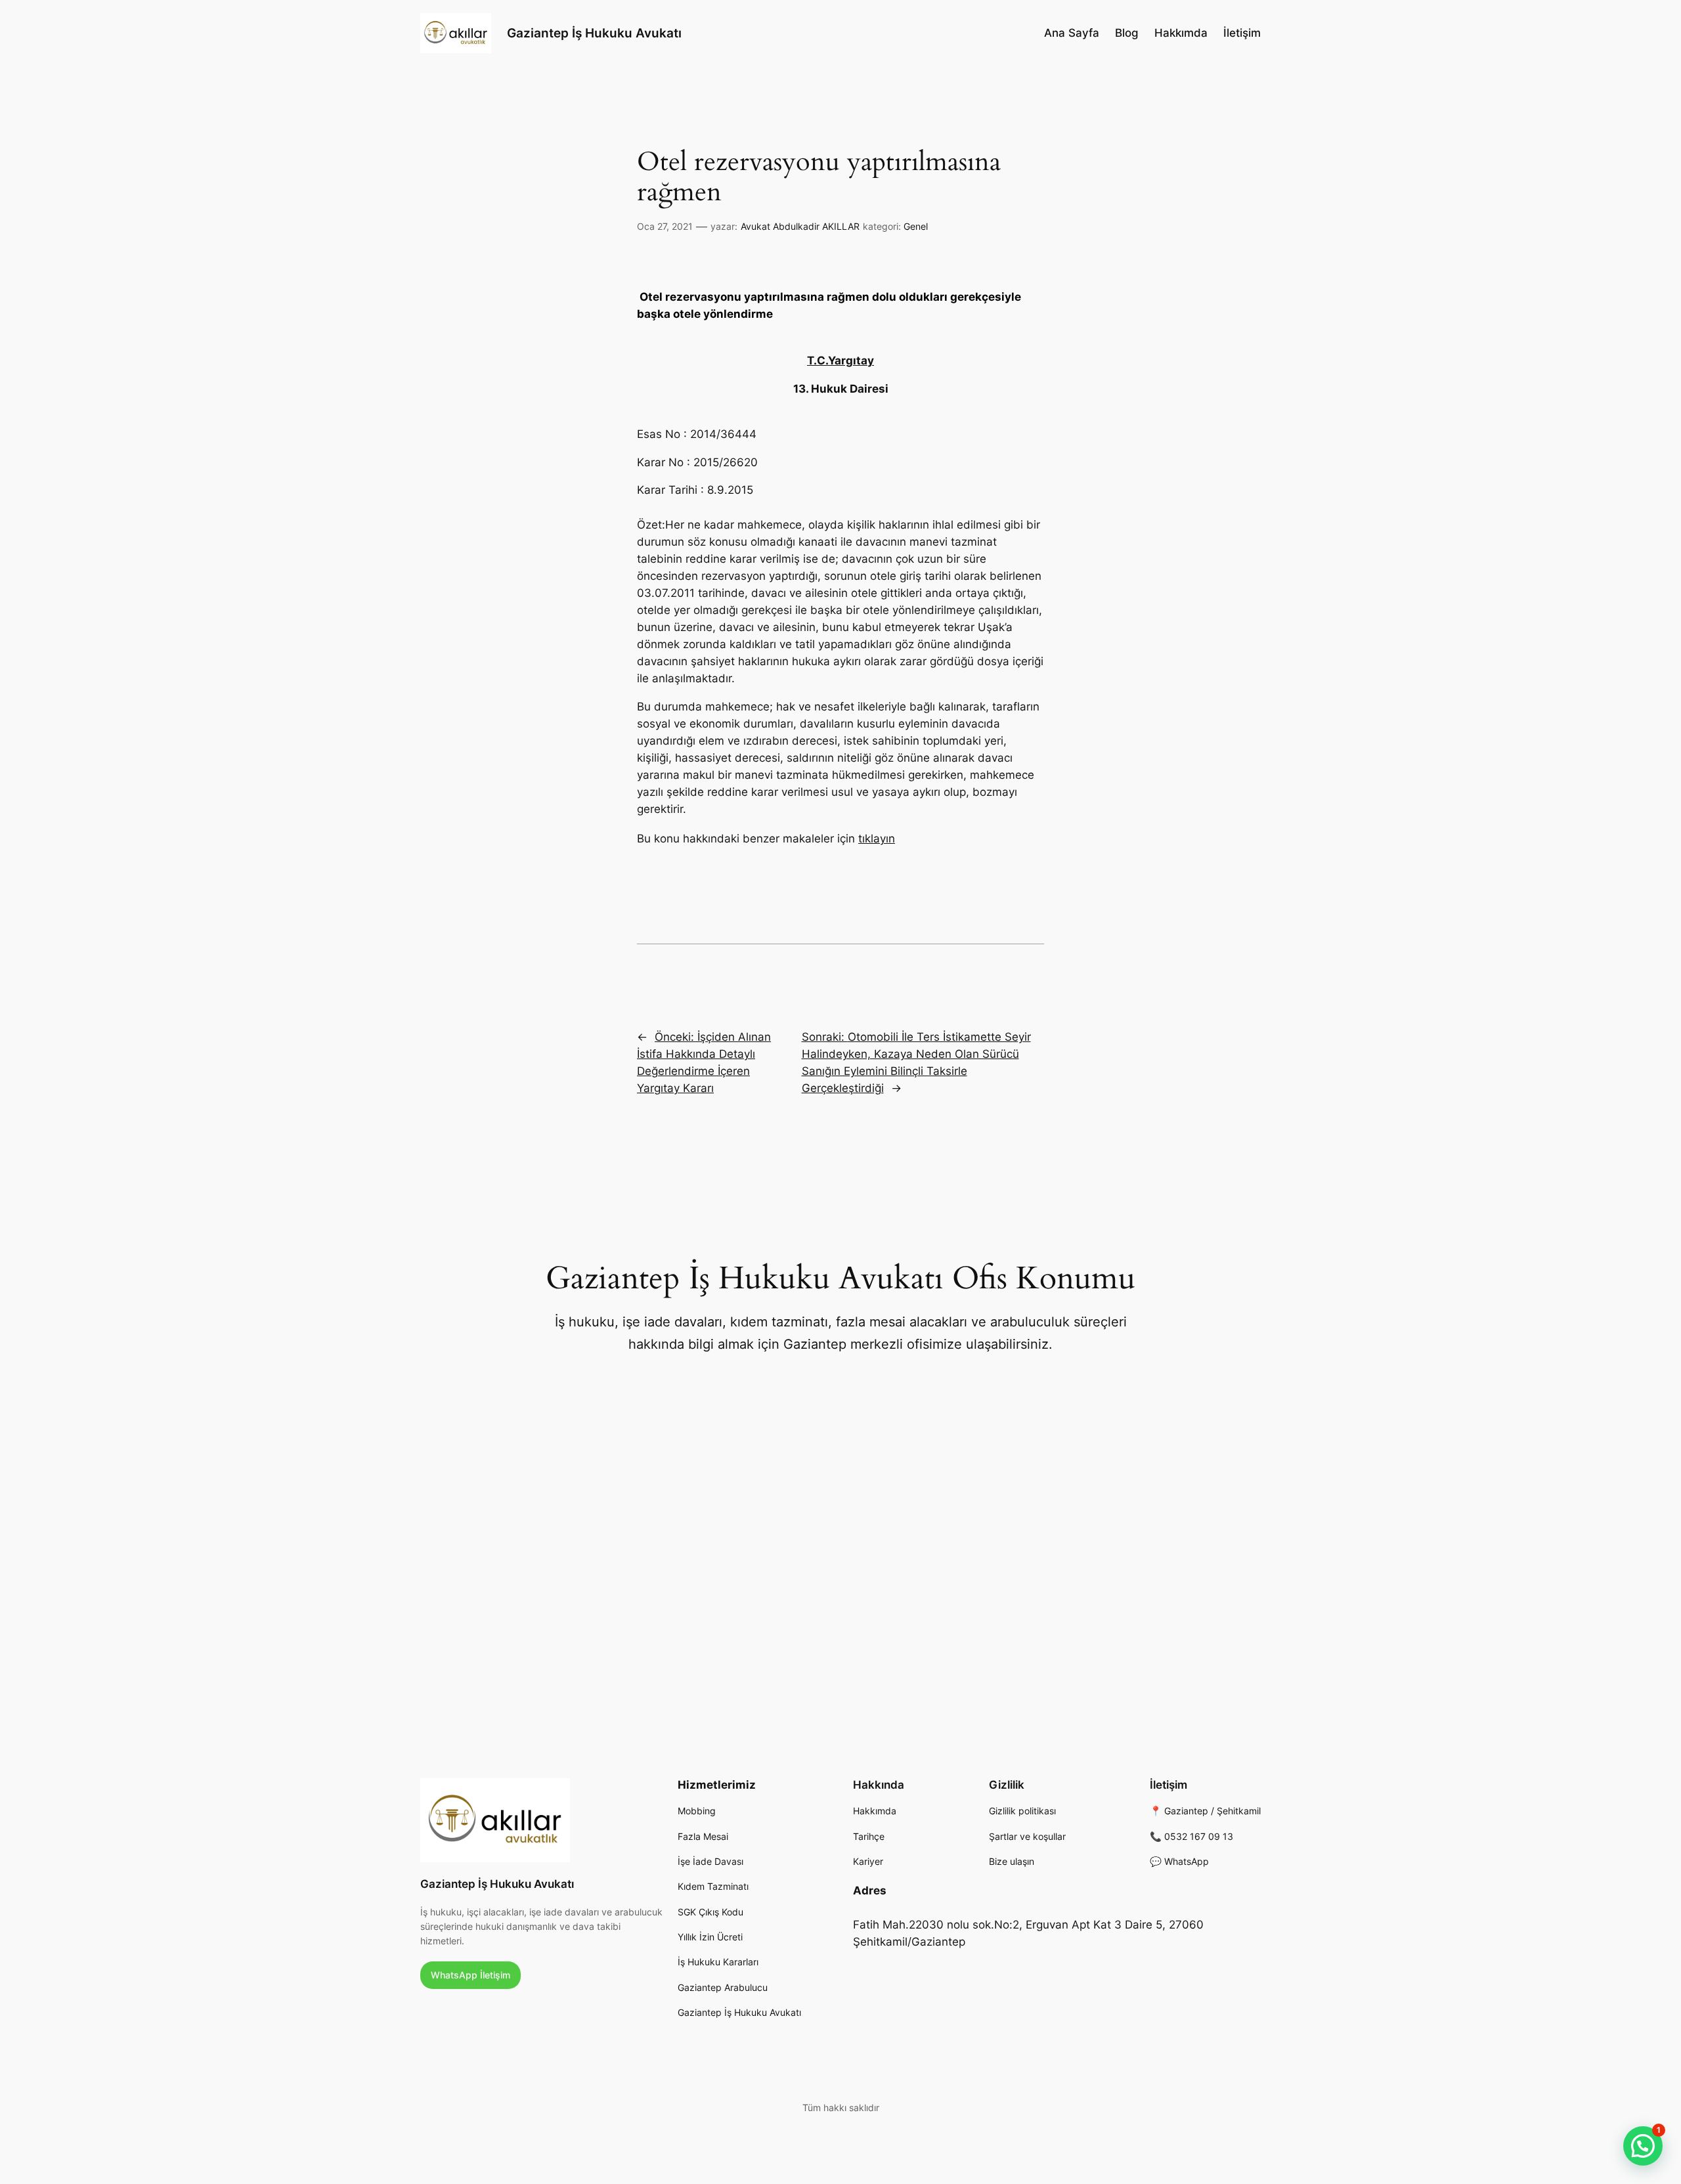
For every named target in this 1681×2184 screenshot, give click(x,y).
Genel (916, 226)
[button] (1643, 2146)
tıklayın (877, 839)
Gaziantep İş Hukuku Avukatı (594, 33)
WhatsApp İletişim (470, 1975)
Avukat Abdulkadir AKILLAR (800, 226)
